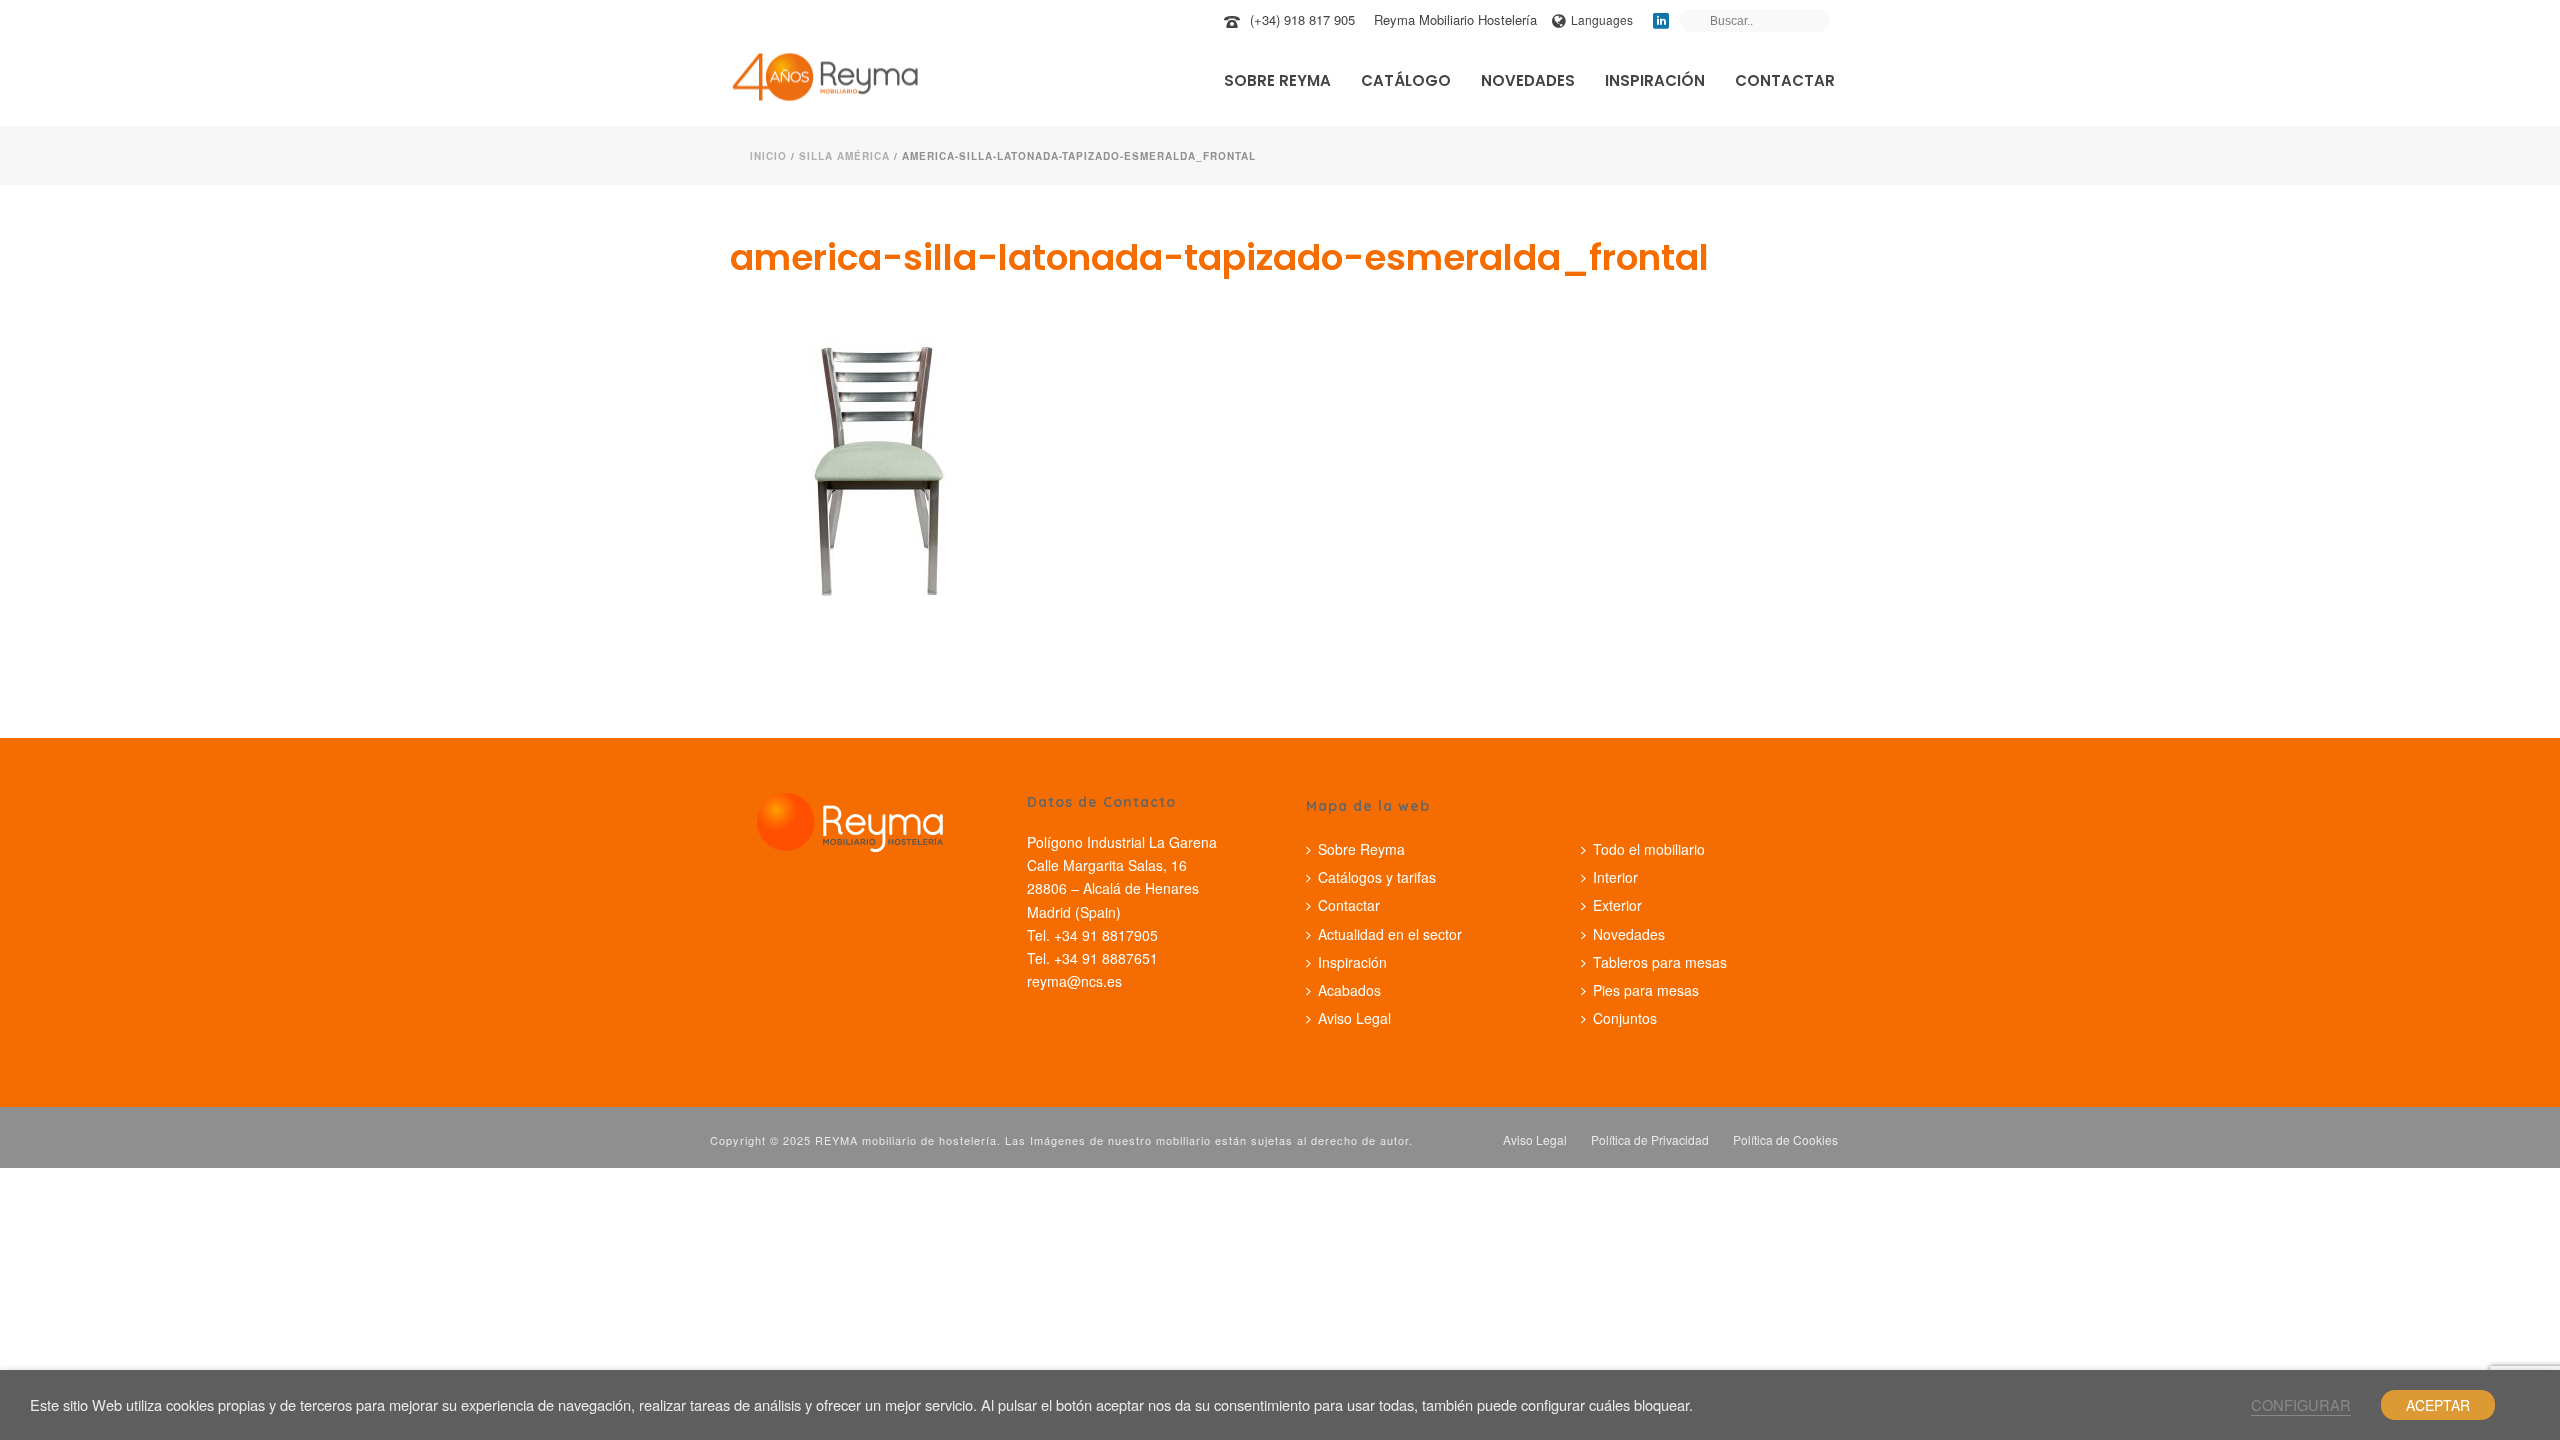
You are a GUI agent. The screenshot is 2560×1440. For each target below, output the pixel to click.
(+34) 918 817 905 (1302, 19)
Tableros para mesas (1660, 962)
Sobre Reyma (1277, 80)
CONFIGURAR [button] (2301, 1404)
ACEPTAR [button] (2438, 1405)
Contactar (1785, 80)
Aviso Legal (1354, 1018)
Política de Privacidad (1650, 1140)
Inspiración (1655, 80)
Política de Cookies (1785, 1140)
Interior (1615, 877)
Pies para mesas (1646, 990)
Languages (1602, 19)
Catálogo (1406, 80)
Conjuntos (1625, 1018)
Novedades (1528, 80)
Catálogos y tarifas (1377, 877)
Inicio (768, 156)
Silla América (844, 156)
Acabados (1349, 990)
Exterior (1617, 905)
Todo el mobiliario (1649, 849)
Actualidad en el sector (1390, 934)
